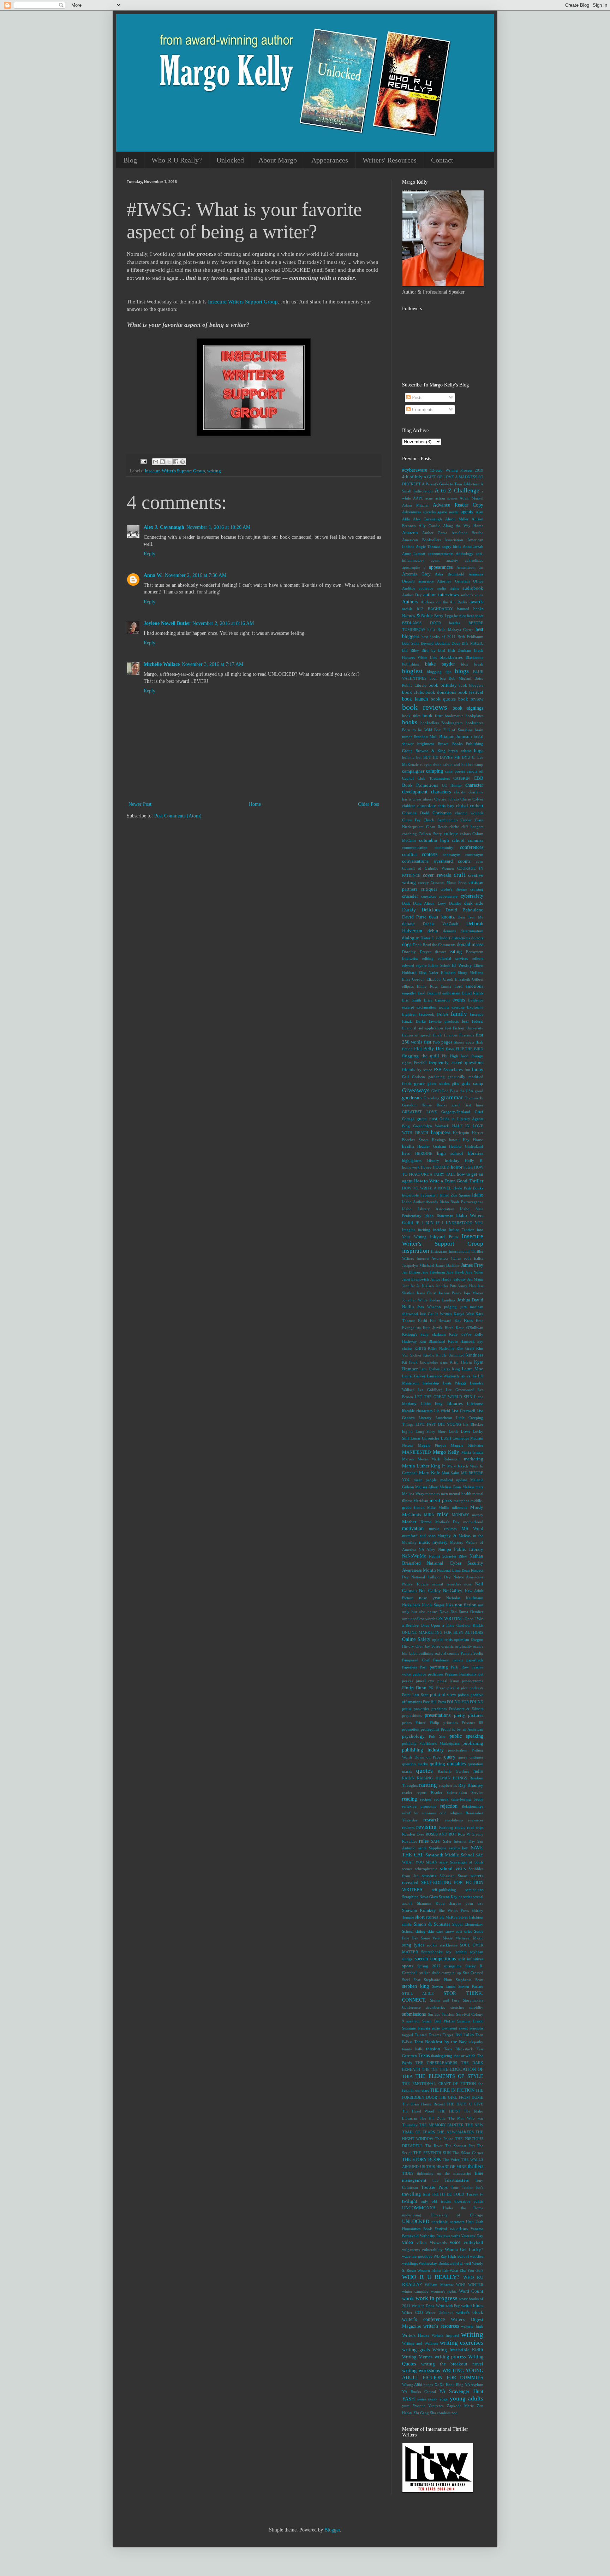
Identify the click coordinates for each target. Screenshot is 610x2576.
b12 (420, 609)
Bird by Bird (433, 650)
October (477, 1612)
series (468, 1897)
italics (479, 1258)
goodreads (412, 1098)
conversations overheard (427, 861)
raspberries (448, 1785)
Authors (410, 602)
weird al (456, 2263)
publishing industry (423, 1750)
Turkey (472, 2194)
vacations (459, 2229)
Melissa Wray (413, 1494)
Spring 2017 (429, 1966)
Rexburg (446, 1827)
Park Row (460, 1667)
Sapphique (438, 1848)
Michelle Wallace (162, 664)
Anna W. (153, 575)
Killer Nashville (441, 1348)
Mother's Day (447, 1522)
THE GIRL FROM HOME (461, 2097)
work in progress (436, 2298)
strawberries (435, 2007)
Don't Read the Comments (434, 945)
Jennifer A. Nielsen (418, 1286)
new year (430, 1598)
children (409, 806)
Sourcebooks (432, 1952)
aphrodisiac (474, 560)
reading (409, 1799)
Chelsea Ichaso (446, 799)
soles (468, 1931)
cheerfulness (423, 799)
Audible (409, 588)
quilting (437, 1764)
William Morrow (439, 2285)
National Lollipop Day (431, 1577)
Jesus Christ (426, 1293)
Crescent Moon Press (448, 882)
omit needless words (419, 1619)
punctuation (458, 1750)
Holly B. (474, 1160)
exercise (458, 1007)
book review (471, 699)
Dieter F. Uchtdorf (435, 938)
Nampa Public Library (461, 1549)
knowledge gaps (434, 1362)
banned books (470, 609)
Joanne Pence (450, 1293)
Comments (422, 410)
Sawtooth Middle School (450, 1855)
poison (463, 1695)
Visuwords (438, 2243)
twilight (410, 2201)
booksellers (430, 723)
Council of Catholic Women (428, 868)
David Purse (414, 917)
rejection (449, 1806)
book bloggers (471, 685)
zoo (454, 2413)
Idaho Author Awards (420, 1202)
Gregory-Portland (456, 1112)
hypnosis (428, 1195)
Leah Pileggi (455, 1383)
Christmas (442, 813)
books (410, 722)
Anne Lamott (414, 554)
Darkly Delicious (421, 910)
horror (457, 1167)
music (425, 1542)
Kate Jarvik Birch (438, 1328)
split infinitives (471, 1959)
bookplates (474, 716)
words (408, 2299)
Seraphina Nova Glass (420, 1897)
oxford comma (447, 1653)
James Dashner (448, 1265)
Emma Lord (451, 986)
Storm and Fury (445, 2000)
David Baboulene (464, 910)
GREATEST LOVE (420, 1112)
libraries (455, 1404)
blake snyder (440, 664)
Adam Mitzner (415, 505)
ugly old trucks (436, 2201)
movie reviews (443, 1529)
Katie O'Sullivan (470, 1328)
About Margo (278, 160)
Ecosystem (475, 952)
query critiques (471, 1757)
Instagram (439, 1251)
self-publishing (444, 1890)
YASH (408, 2399)
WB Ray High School (451, 2256)
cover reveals (437, 875)
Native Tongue (415, 1584)
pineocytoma (473, 1681)
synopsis (476, 2028)
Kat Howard (441, 1321)
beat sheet (475, 616)
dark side (474, 903)
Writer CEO (412, 2312)
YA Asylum (474, 2385)
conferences (472, 847)
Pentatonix (468, 1674)
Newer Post (140, 804)
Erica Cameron (437, 1000)
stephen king (415, 1986)
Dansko (455, 903)
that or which (465, 2056)
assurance (426, 581)
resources (476, 1820)
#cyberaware (415, 470)
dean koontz (442, 917)
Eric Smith (412, 1000)
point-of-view (443, 1695)
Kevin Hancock (461, 1341)
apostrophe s (414, 567)
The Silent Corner (468, 2153)
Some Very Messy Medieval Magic (452, 1938)
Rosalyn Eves (413, 1834)
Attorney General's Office (460, 581)
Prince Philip (427, 1723)
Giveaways (416, 1090)
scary (444, 1862)
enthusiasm (451, 993)
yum (406, 2406)
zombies (444, 2413)
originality (464, 1646)
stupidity (476, 2007)
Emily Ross (427, 986)
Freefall (420, 1063)
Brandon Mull (426, 737)
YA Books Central (419, 2392)
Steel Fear (411, 1980)
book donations (441, 692)
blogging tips (439, 672)
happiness (441, 1132)
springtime (453, 1966)
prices (407, 1723)
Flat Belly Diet (429, 1049)
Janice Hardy (441, 1279)
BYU (466, 757)
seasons (429, 1876)
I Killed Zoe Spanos (453, 1195)
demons (449, 931)
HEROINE (424, 1153)
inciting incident (432, 1230)
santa (422, 1848)
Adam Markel (471, 498)
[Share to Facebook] (176, 462)
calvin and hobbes (458, 764)
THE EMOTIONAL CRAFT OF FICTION (439, 2084)
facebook (427, 1014)
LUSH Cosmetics (455, 1438)
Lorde (454, 1431)
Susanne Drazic (470, 2021)
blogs (462, 671)
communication (415, 847)
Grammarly (474, 1098)
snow (450, 1931)
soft (459, 1931)
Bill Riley (411, 650)
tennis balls (412, 2049)
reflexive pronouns (419, 1806)
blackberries (451, 657)
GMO (436, 1091)
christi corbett (470, 806)
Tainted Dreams (428, 2035)
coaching (409, 834)
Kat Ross (464, 1321)
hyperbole (410, 1195)
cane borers (455, 771)
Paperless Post (414, 1667)
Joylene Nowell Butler (167, 623)
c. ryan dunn (431, 764)
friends (409, 1070)
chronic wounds (469, 813)
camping (435, 771)
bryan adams (460, 751)
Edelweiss (410, 958)
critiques (429, 889)
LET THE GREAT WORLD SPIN (444, 1397)
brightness (426, 744)
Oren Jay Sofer (428, 1646)
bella (431, 630)
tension (433, 2049)
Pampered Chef (416, 1660)
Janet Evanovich (415, 1279)
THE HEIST (449, 2111)
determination (472, 931)
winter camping (415, 2291)
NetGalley (453, 1591)
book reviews (425, 707)
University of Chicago (457, 2215)
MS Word (472, 1529)
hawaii (454, 1140)
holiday (452, 1160)
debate (408, 924)
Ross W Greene (471, 1834)
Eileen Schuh (439, 965)
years (421, 2399)
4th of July (412, 477)
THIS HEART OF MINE (446, 2167)
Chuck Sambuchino (441, 820)
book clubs (413, 692)
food (465, 1056)
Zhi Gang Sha (425, 2413)
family (459, 1014)
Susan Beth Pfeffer (438, 2021)
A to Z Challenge (457, 491)
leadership (431, 1383)
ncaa (468, 1584)
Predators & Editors (466, 1709)
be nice (460, 616)
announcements (441, 554)
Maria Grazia (473, 1452)
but (419, 757)
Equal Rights (473, 993)
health (408, 1146)
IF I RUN (424, 1223)
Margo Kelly (446, 1452)
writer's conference (423, 2319)
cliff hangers (472, 827)
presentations (438, 1715)
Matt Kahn (450, 1473)
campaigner (413, 771)
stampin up (451, 1973)
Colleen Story (430, 834)
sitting (420, 1931)
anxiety (452, 560)
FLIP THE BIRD (470, 1049)
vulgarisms (411, 2250)
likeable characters (417, 1411)
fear (465, 1021)
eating (456, 952)
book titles (411, 716)
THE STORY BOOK (421, 2160)
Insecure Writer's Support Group (175, 471)
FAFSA (442, 1014)
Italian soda (461, 1258)
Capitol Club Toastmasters (426, 778)
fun (467, 1070)
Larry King (451, 1369)
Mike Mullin (438, 1507)
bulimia (408, 757)
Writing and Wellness (420, 2343)
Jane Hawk (455, 1272)
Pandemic (441, 1660)
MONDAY (461, 1515)
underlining (412, 2215)
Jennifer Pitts (446, 1286)
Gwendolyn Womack (431, 1126)
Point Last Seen (415, 1695)
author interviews (441, 595)
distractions (461, 938)
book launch (415, 699)
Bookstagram (452, 723)
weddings (410, 2263)
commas (476, 840)
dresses (441, 952)
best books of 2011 (439, 637)
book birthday (443, 685)
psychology (413, 1736)
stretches (457, 2007)
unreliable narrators (448, 2222)
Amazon (410, 533)
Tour (455, 2187)
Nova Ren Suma (454, 1612)
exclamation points (433, 1007)
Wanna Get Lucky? (464, 2250)
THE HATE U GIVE (465, 2104)
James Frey (472, 1265)
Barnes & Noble (417, 616)
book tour (433, 716)
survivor (413, 2021)
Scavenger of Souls (467, 1862)
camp (479, 764)
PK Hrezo (437, 1688)
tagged (408, 2035)
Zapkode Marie (461, 2406)
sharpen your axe (466, 1903)
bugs (479, 751)
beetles (454, 623)
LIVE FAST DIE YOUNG (438, 1424)
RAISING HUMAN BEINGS (442, 1778)
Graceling (432, 1098)
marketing (474, 1459)
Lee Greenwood (460, 1390)
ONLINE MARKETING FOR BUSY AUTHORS (443, 1632)
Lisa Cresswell (463, 1411)
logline (408, 1431)
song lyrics (413, 1945)
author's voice (472, 595)
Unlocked (230, 160)
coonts (464, 861)
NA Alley (427, 1549)
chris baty (446, 806)
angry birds (452, 546)
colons (465, 834)
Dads (406, 903)
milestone (460, 1507)
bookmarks (454, 716)
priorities (451, 1723)
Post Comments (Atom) (178, 816)
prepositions (412, 1715)
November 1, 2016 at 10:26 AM (218, 527)
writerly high (472, 2326)
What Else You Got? (467, 2270)
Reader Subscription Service (457, 1792)
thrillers (476, 2166)
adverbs (429, 512)
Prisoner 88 (473, 1723)
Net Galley (430, 1591)
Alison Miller (457, 519)
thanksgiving (442, 2056)
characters (441, 792)
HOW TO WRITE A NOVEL (427, 1188)
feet (448, 1028)
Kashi (423, 1321)
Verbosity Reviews (435, 2236)
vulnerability (432, 2250)
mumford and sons (419, 1536)
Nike (450, 1605)
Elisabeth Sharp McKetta (462, 973)
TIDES (408, 2173)
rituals (460, 1827)
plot (464, 1688)
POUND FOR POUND (465, 1702)
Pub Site (437, 1736)
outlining (426, 1653)
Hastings (439, 1140)
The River (434, 2146)
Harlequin (461, 1133)
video (408, 2242)
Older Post (369, 804)
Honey (426, 1167)
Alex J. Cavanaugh (164, 527)
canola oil (475, 771)
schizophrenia (426, 1869)
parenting (439, 1667)
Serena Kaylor (450, 1897)
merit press (441, 1500)
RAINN (408, 1778)
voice (455, 2242)
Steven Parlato (471, 1986)
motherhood (473, 1522)
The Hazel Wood (418, 2111)
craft (459, 875)
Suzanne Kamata (416, 2028)
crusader (410, 896)
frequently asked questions (456, 1063)
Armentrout (466, 567)
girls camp (473, 1083)
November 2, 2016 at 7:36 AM (196, 575)
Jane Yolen (474, 1272)
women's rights (444, 2291)
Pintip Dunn (414, 1688)
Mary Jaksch (458, 1466)
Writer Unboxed (439, 2312)
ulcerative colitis (469, 2201)
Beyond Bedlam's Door (440, 643)
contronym (474, 855)
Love (466, 1431)
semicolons (474, 1890)
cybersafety (472, 896)
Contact (442, 160)
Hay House (473, 1140)
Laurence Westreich (443, 1376)
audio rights (448, 588)
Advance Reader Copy (458, 505)
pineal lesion (448, 1681)
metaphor (461, 1501)
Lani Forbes (429, 1369)
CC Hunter (452, 785)
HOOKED (441, 1167)
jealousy (459, 1279)
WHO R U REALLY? (431, 2277)
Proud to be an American (462, 1729)
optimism (462, 1639)
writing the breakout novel (452, 2364)
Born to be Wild (417, 730)
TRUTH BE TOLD (448, 2194)
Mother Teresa (417, 1522)
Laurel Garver (414, 1376)
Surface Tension (441, 2014)
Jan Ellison (411, 1272)
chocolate (427, 806)
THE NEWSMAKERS (455, 2132)
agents (467, 512)
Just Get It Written (436, 1314)
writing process (450, 2357)
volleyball (473, 2243)
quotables (456, 1764)
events (459, 1000)
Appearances (330, 160)
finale (438, 1035)
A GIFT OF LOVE (439, 477)
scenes (407, 1869)
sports (408, 1966)
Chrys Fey (411, 820)
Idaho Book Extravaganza (461, 1202)
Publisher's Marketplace (439, 1743)
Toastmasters (457, 2180)
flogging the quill (421, 1056)
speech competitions (435, 1959)
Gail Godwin (414, 1077)
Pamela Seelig (472, 1653)
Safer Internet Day (459, 1841)
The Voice (451, 2160)
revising (426, 1827)
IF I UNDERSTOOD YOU (460, 1223)
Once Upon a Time (438, 1625)
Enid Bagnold (429, 993)
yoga (444, 2399)
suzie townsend (444, 2028)
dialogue (411, 938)
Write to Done (423, 2306)
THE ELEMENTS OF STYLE (449, 2076)
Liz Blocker (473, 1424)
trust (426, 2194)
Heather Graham (432, 1146)
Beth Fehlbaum (470, 637)
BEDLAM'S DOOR (421, 623)
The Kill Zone (433, 2118)
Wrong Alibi (412, 2385)
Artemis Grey (416, 574)
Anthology (465, 554)
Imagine (409, 1230)
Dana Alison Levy (429, 903)
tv (482, 2194)
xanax (429, 2385)
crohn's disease (454, 889)
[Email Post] (143, 461)
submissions (414, 2014)
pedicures (436, 1674)
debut (433, 931)
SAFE (436, 1841)
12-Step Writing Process (451, 470)
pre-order (421, 1709)
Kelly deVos (460, 1334)
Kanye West (464, 1314)
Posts (416, 398)
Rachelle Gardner (453, 1771)
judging (450, 1307)
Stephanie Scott (470, 1980)
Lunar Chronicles (425, 1438)
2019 (479, 470)
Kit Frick (410, 1362)
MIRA (429, 1515)
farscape (477, 1014)
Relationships (473, 1806)
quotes (424, 1771)
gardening (436, 1077)
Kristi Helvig (461, 1362)
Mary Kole (429, 1473)
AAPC (418, 498)
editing (428, 958)
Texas (424, 2055)
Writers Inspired (445, 2335)
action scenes (446, 498)
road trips (475, 1827)
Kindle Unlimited (450, 1355)
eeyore (421, 965)
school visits (453, 1869)
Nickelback (411, 1605)
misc (443, 1514)
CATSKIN (462, 778)
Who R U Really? (177, 160)
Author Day (412, 595)
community (444, 847)
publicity (409, 1743)
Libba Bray (432, 1404)
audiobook (473, 588)
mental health (460, 1494)
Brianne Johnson (456, 737)
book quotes (443, 699)
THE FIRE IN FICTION (452, 2090)
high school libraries (460, 1153)
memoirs (432, 1494)
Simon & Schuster (432, 1924)
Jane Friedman (433, 1272)
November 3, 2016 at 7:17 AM (213, 664)
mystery (440, 1542)
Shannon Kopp (431, 1903)
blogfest (412, 671)
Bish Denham (460, 650)
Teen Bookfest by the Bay (440, 2042)
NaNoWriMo (414, 1556)
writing (214, 471)
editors (478, 958)
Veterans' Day (472, 2236)
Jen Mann (475, 1279)
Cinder (466, 820)
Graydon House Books (424, 1105)
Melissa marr (473, 1487)
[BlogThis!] (162, 462)
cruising (477, 889)
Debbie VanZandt (441, 924)
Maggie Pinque (432, 1445)
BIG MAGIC (473, 643)
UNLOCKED (416, 2221)
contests (430, 854)
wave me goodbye (417, 2256)
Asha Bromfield (450, 574)
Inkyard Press (444, 1237)
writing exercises (462, 2343)
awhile (407, 609)
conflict (409, 855)
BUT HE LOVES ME (442, 757)
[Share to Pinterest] (183, 462)
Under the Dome (463, 2208)
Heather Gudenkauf (466, 1146)
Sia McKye (448, 1917)
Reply (149, 554)
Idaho (478, 1195)
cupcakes (429, 896)
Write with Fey (448, 2306)
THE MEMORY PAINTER (441, 2125)
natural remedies (446, 1584)
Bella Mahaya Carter (455, 630)
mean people (425, 1480)
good (479, 1091)
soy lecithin (456, 1952)
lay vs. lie (468, 1376)
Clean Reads (437, 827)
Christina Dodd (416, 813)
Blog (130, 160)
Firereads (467, 1035)
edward (408, 965)
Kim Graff (465, 1348)
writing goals (416, 2350)
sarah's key (459, 1848)
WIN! (461, 2285)
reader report (414, 1792)
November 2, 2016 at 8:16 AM (223, 623)
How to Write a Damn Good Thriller (449, 1181)
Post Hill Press (434, 1702)
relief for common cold (424, 1813)
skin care (435, 1931)
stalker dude (430, 1973)
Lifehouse (475, 1404)
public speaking (467, 1736)
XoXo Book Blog (449, 2385)
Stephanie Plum (438, 1980)
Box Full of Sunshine (453, 730)
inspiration (416, 1251)
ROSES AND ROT (441, 1834)
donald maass (470, 944)
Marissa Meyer (415, 1459)
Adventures (411, 512)
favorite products (444, 1021)
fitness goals (464, 1042)
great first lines (467, 1105)
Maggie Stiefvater (467, 1445)
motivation (413, 1528)
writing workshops (421, 2371)
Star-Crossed (473, 1973)
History (433, 1160)
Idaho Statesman (439, 1216)
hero (406, 1153)
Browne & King (430, 751)
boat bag (438, 678)
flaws (450, 1049)
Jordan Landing (442, 1300)
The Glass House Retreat (423, 2104)
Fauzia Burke (414, 1021)
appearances (441, 567)
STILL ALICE (418, 1993)
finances (451, 1035)
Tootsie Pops (434, 2187)
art (481, 567)
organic (447, 1646)
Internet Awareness (433, 1258)
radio (478, 1771)
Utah (470, 2222)
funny (477, 1070)
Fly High (450, 1056)
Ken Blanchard (432, 1341)
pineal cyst (425, 1681)
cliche (454, 827)
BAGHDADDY (440, 609)
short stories (427, 1917)
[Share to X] (169, 462)
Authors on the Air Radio (444, 602)
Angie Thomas (428, 546)
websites (477, 2256)
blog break (472, 664)
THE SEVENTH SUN (432, 2153)
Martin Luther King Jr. (424, 1466)
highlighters (412, 1160)
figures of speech (417, 1035)
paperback (475, 1660)
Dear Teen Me (470, 917)
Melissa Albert (427, 1487)
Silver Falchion (471, 1917)
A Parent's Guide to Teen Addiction (450, 484)
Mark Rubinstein (446, 1459)
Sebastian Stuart (453, 1876)
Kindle (429, 1355)
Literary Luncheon (435, 1418)
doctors (477, 938)
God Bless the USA (457, 1091)
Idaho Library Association (428, 1209)
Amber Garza (435, 533)
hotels (468, 1167)
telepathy (476, 2042)
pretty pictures (469, 1715)
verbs (456, 2236)
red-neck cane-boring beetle (459, 1799)
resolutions (454, 1820)
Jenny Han (467, 1286)
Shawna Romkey (419, 1910)
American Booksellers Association (433, 540)
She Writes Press (454, 1910)
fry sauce (424, 1070)
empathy (409, 993)
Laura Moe (473, 1369)
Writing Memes (417, 2357)
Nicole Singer (433, 1605)
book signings (468, 708)
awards (476, 602)
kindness (475, 1355)
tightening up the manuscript (444, 2173)
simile (407, 1924)
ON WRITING (450, 1619)
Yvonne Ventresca (428, 2406)
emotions (474, 986)
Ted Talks (464, 2035)
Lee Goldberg (430, 1390)
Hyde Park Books (468, 1188)
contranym (451, 855)
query (450, 1757)
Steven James (444, 1986)
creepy (423, 882)
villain (422, 2243)
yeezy (433, 2399)
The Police (444, 2139)
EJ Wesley (462, 965)
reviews (408, 1827)
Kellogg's (410, 1334)
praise (407, 1709)
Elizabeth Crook (440, 979)
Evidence (476, 1000)
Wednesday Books (433, 2263)
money (478, 1515)
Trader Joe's (473, 2187)
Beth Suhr (411, 643)
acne (429, 498)
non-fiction (466, 1605)
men (444, 1494)
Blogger (332, 2530)
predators (439, 1709)
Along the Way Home (463, 526)
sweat (463, 2028)
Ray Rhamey (471, 1785)
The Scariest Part (460, 2146)
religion (456, 1813)
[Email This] (156, 462)
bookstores (474, 723)
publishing (473, 1743)
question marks (415, 1764)
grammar (452, 1097)
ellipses (408, 986)
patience (419, 1674)
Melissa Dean (450, 1487)
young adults (467, 2398)
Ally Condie (429, 526)
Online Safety (416, 1639)
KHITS (420, 1348)
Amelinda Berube (467, 533)
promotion (411, 1729)
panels (458, 1660)
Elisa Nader (429, 973)
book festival (470, 692)
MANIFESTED (416, 1452)
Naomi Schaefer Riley (448, 1556)
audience (426, 588)
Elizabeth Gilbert (469, 979)
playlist (453, 1688)
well (468, 2263)
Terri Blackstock (459, 2049)
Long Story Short (431, 1431)
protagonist (430, 1729)
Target (448, 2035)
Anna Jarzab (473, 546)
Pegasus (451, 1674)
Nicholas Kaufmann (465, 1598)
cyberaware (448, 896)
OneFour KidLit (470, 1625)
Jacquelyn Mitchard (418, 1265)
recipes (426, 1799)
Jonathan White (415, 1300)
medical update (454, 1480)
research (431, 1820)
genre (419, 1083)
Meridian (421, 1501)
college (451, 834)
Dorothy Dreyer (417, 952)
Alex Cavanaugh (428, 519)
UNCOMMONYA (419, 2208)
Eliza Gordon (413, 979)
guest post (427, 1119)
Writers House (416, 2335)
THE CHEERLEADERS (436, 2063)
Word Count (471, 2291)
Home (255, 804)
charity (460, 792)
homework (411, 1167)
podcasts (476, 1688)
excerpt (408, 1007)
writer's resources (441, 2326)
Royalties (409, 1841)
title (435, 2180)
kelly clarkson (433, 1334)
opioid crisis (442, 1639)
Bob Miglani (460, 678)
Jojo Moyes (473, 1293)
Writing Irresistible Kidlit (458, 2350)
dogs (407, 944)
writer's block (470, 2312)
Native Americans (468, 1577)
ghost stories (438, 1083)
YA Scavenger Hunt (461, 2391)
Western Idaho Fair (433, 2270)
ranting (428, 1785)
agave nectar (448, 512)
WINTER (476, 2285)
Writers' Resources (390, 160)
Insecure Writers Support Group (243, 302)
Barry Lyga (444, 616)
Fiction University (468, 1028)
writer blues (472, 2306)
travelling (411, 2194)
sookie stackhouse (442, 1945)
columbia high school (442, 840)
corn (480, 861)
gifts (455, 1083)
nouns (432, 1612)
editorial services (453, 958)
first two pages (438, 1042)
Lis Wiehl (442, 1411)
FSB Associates (448, 1070)
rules (424, 1841)
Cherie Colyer (472, 799)
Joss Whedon (429, 1307)
